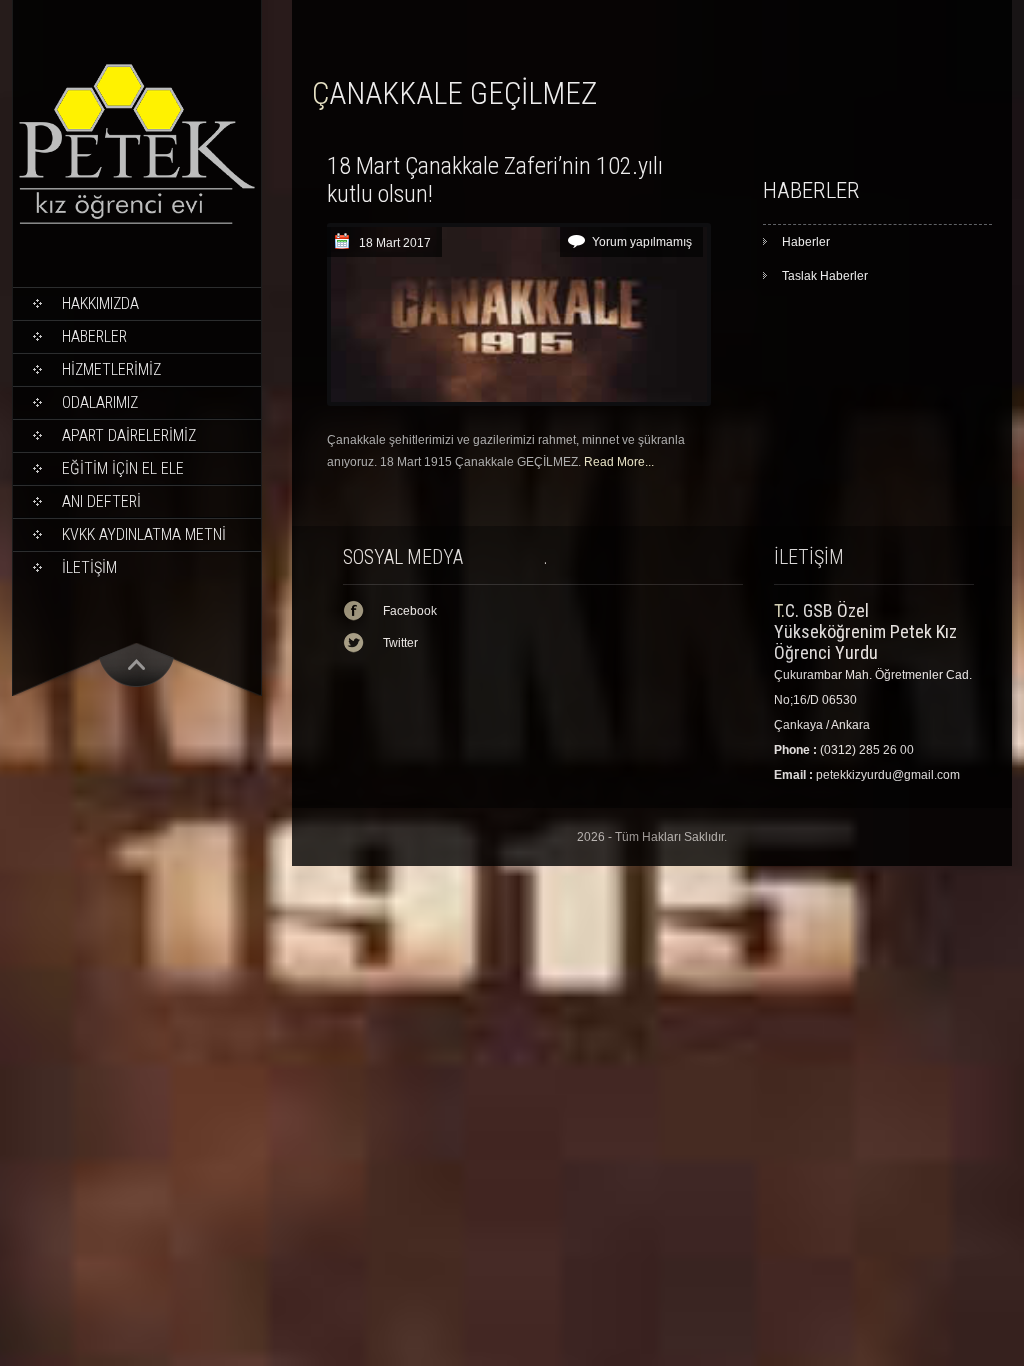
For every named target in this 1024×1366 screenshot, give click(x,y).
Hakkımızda (100, 303)
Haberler (94, 336)
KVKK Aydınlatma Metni (144, 534)
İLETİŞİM (89, 567)
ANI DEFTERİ (101, 501)
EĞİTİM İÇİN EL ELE (123, 468)
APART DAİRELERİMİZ (129, 435)
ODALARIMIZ (100, 402)
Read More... (619, 462)
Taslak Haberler (825, 276)
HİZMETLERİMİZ (111, 369)
